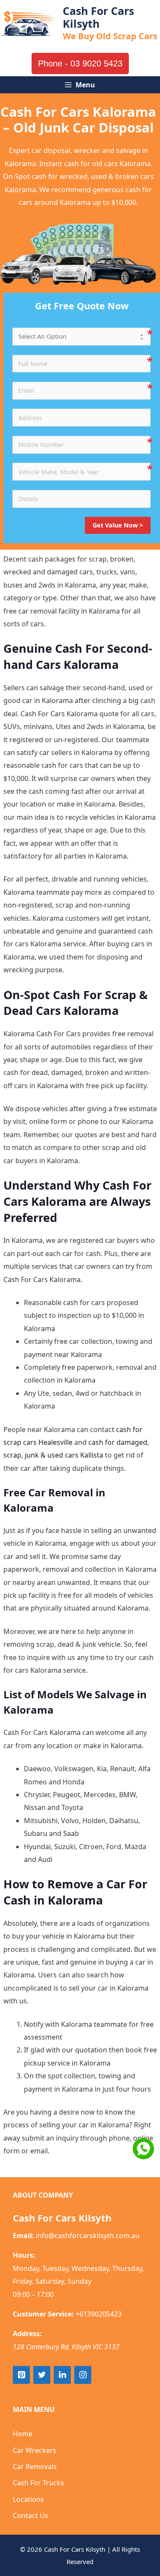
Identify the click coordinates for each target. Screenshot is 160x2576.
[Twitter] (42, 2375)
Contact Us (31, 2515)
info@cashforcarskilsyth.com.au (88, 2236)
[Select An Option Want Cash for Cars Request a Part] (81, 337)
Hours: (24, 2255)
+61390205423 (99, 2314)
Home (23, 2434)
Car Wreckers (35, 2450)
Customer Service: (43, 2314)
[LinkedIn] (62, 2375)
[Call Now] (143, 2149)
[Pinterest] (21, 2375)
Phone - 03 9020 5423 (80, 63)
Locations (28, 2499)
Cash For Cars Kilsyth (98, 17)
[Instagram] (83, 2375)
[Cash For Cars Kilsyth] (28, 23)
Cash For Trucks (38, 2483)
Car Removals (35, 2467)
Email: (23, 2236)
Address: (27, 2334)
